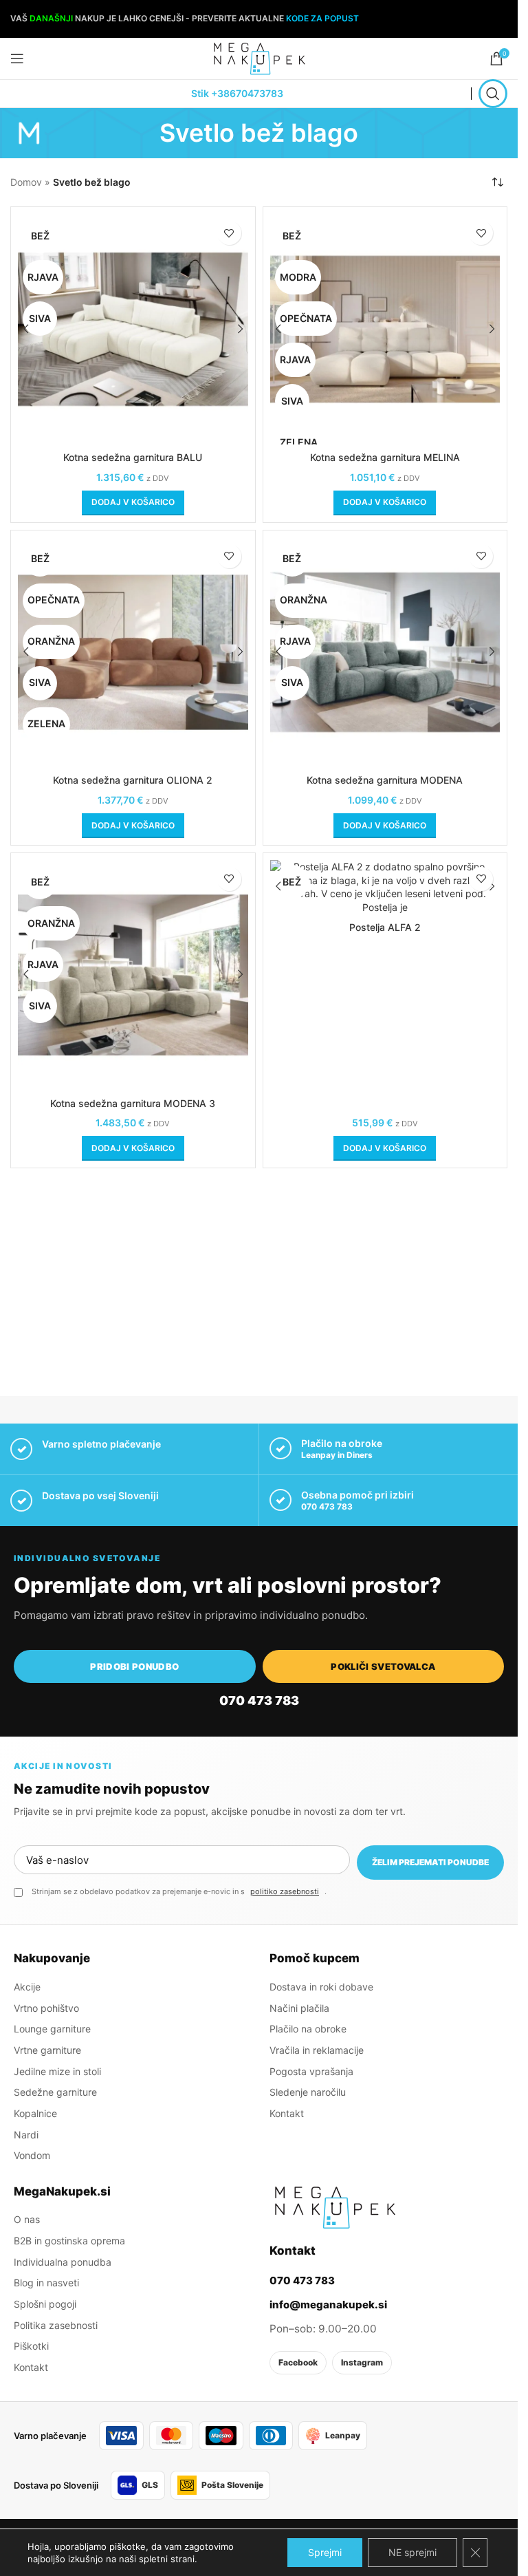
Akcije (27, 1987)
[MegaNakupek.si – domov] (335, 2207)
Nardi (26, 2135)
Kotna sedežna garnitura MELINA (385, 457)
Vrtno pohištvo (46, 2008)
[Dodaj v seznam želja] (229, 233)
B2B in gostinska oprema (69, 2241)
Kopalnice (35, 2113)
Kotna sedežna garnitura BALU (133, 457)
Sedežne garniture (55, 2092)
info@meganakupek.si (328, 2305)
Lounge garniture (52, 2029)
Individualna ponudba (63, 2262)
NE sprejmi (412, 2552)
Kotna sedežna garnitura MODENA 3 (133, 1103)
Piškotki (31, 2346)
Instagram (362, 2362)
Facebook (298, 2362)
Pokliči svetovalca (383, 1666)
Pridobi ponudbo (134, 1666)
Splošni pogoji (45, 2304)
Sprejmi (325, 2552)
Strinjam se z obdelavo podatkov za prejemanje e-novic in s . (179, 1891)
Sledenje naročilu (308, 2092)
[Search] (493, 94)
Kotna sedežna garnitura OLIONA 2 (133, 780)
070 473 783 (327, 1506)
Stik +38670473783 (237, 93)
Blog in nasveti (46, 2283)
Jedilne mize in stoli (57, 2071)
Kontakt (287, 2113)
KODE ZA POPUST (322, 18)
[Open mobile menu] (17, 58)
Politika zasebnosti (56, 2325)
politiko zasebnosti (285, 1891)
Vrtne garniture (47, 2050)
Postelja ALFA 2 (385, 927)
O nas (27, 2219)
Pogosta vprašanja (311, 2071)
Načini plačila (299, 2008)
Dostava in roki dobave (321, 1987)
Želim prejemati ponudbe (430, 1862)
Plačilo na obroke (308, 2029)
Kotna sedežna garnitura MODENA (385, 780)
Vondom (32, 2155)
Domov (26, 182)
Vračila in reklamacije (317, 2050)
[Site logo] (259, 57)
